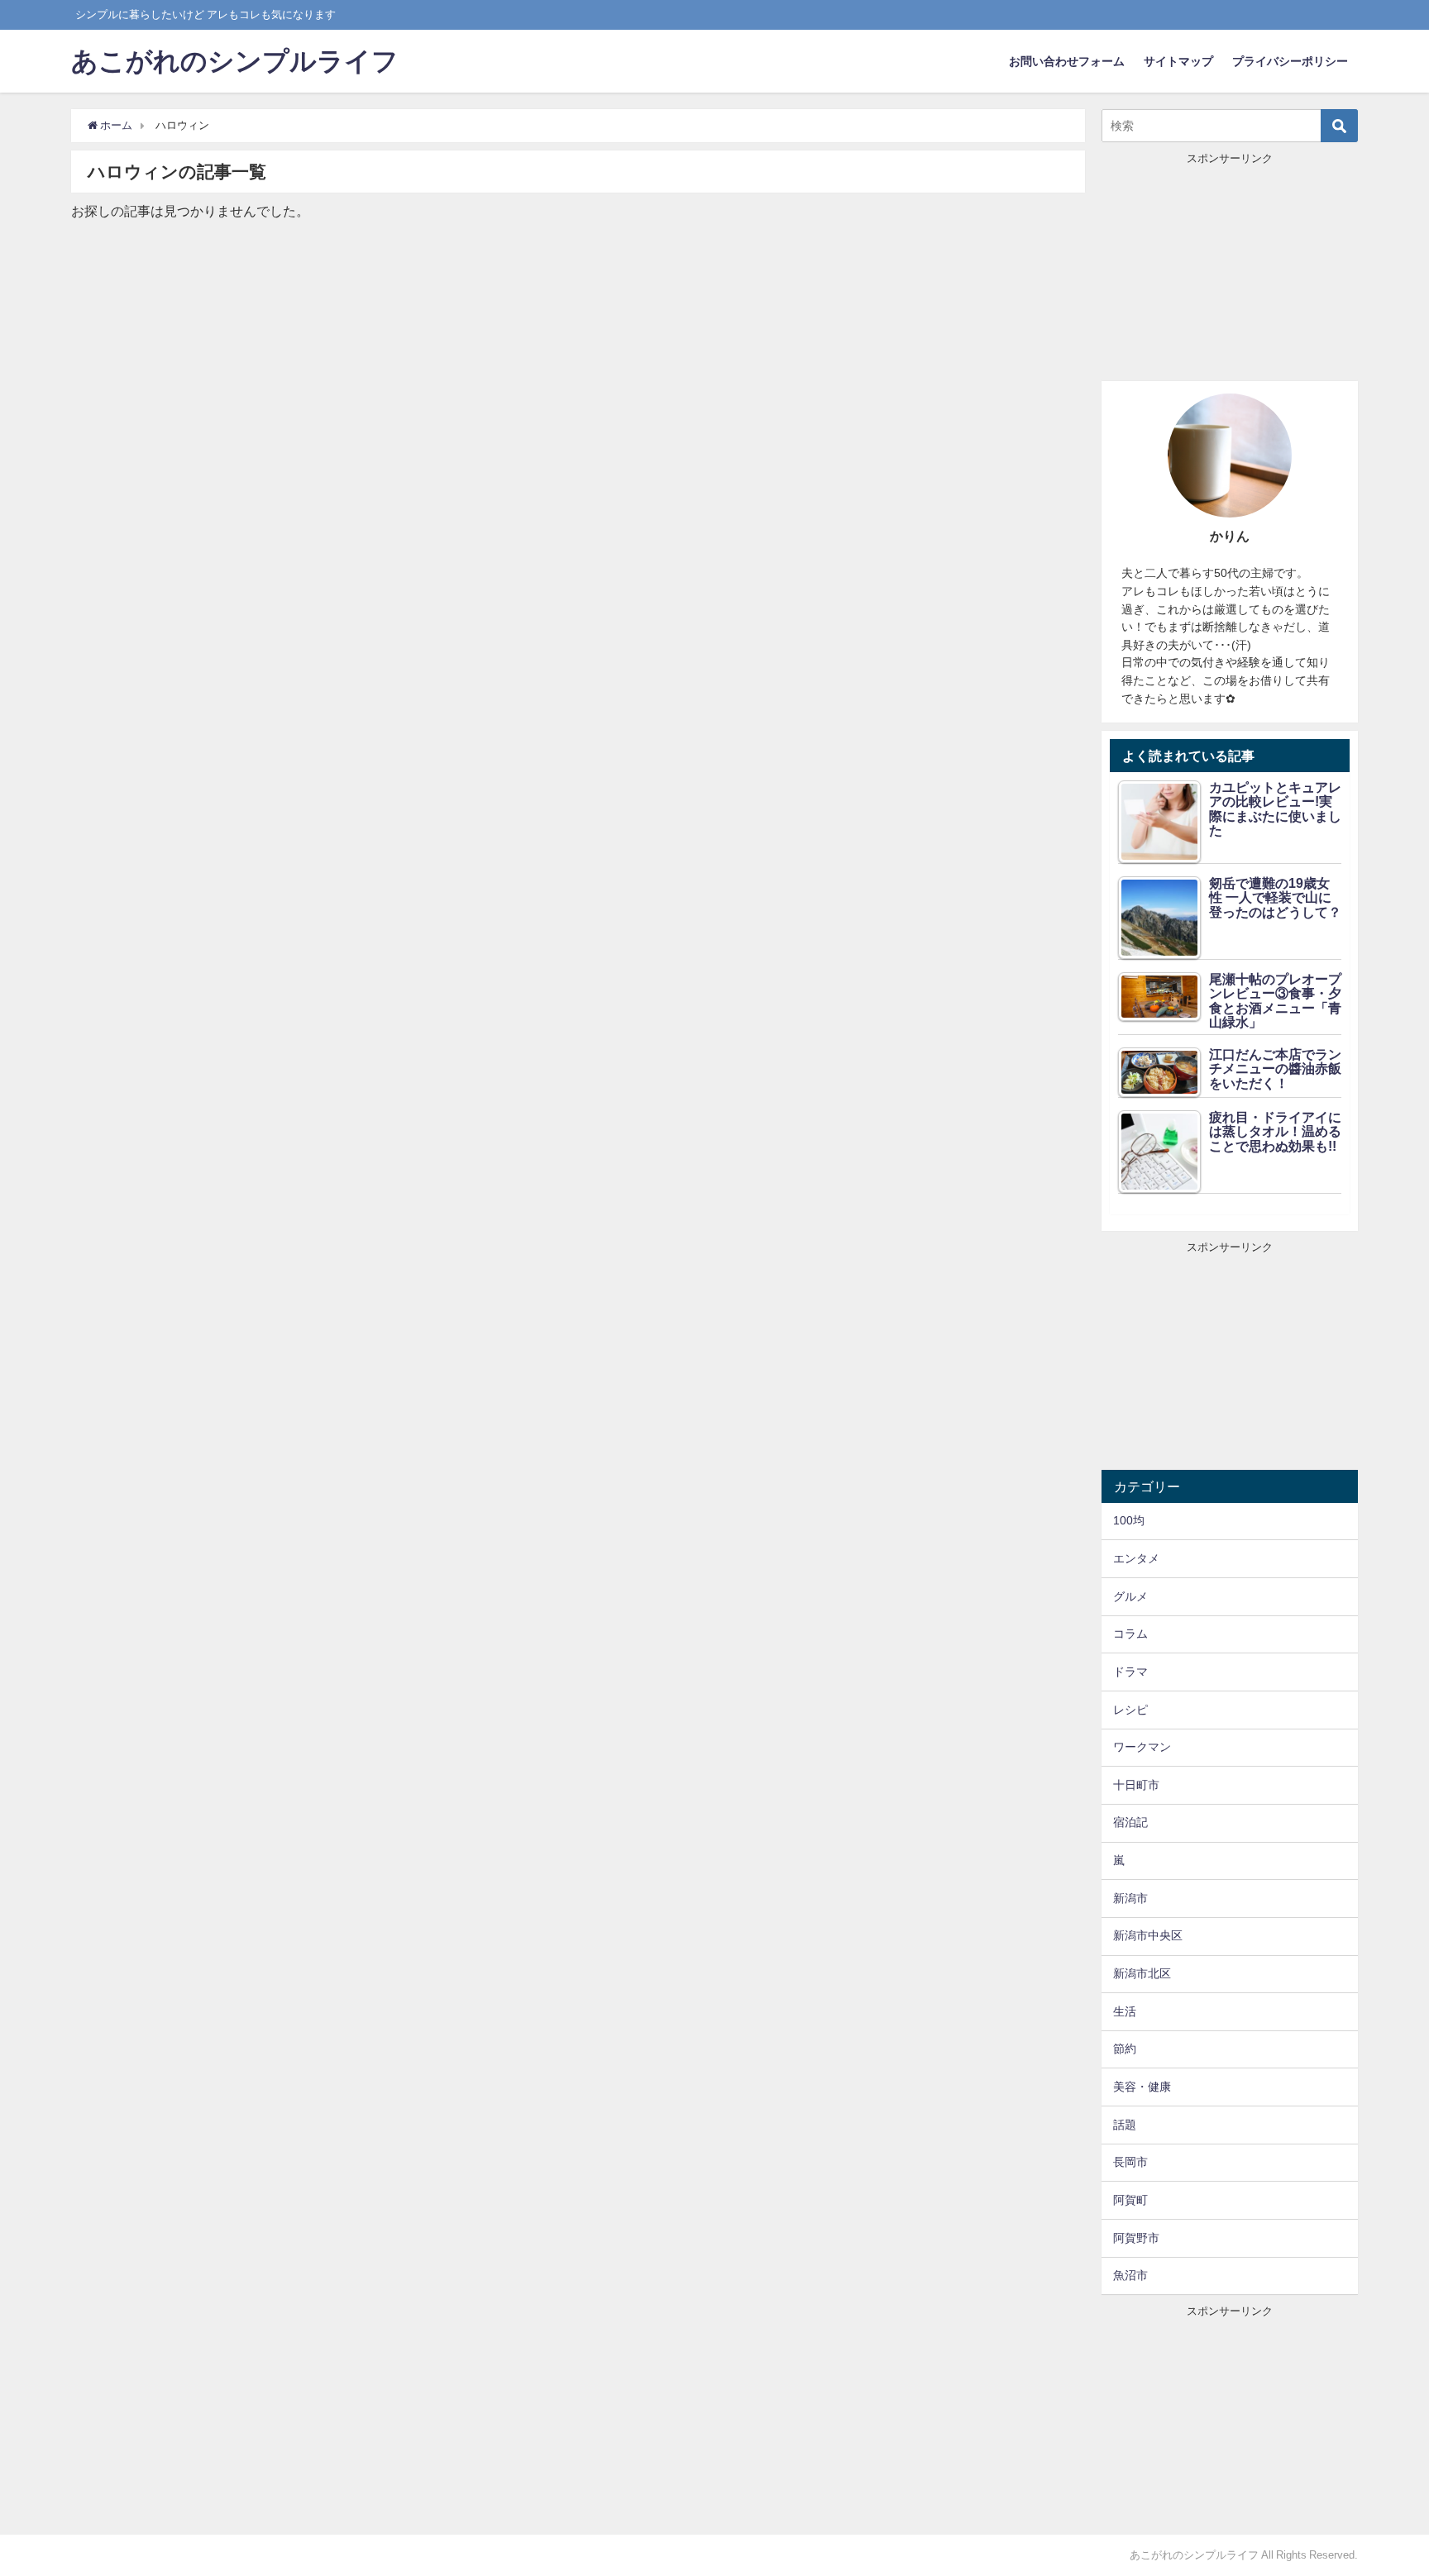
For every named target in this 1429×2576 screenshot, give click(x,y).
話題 (1125, 2125)
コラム (1130, 1634)
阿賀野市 (1136, 2238)
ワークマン (1142, 1747)
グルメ (1130, 1596)
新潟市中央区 (1148, 1935)
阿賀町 (1130, 2200)
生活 (1125, 2011)
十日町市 (1136, 1785)
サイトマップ (1178, 61)
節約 (1125, 2049)
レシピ (1130, 1710)
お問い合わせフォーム (1067, 61)
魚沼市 (1130, 2275)
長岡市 (1130, 2162)
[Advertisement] (1230, 270)
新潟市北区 (1142, 1973)
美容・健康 (1142, 2087)
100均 (1129, 1520)
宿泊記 (1130, 1822)
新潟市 (1130, 1898)
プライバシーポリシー (1290, 61)
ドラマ (1130, 1672)
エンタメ (1136, 1558)
